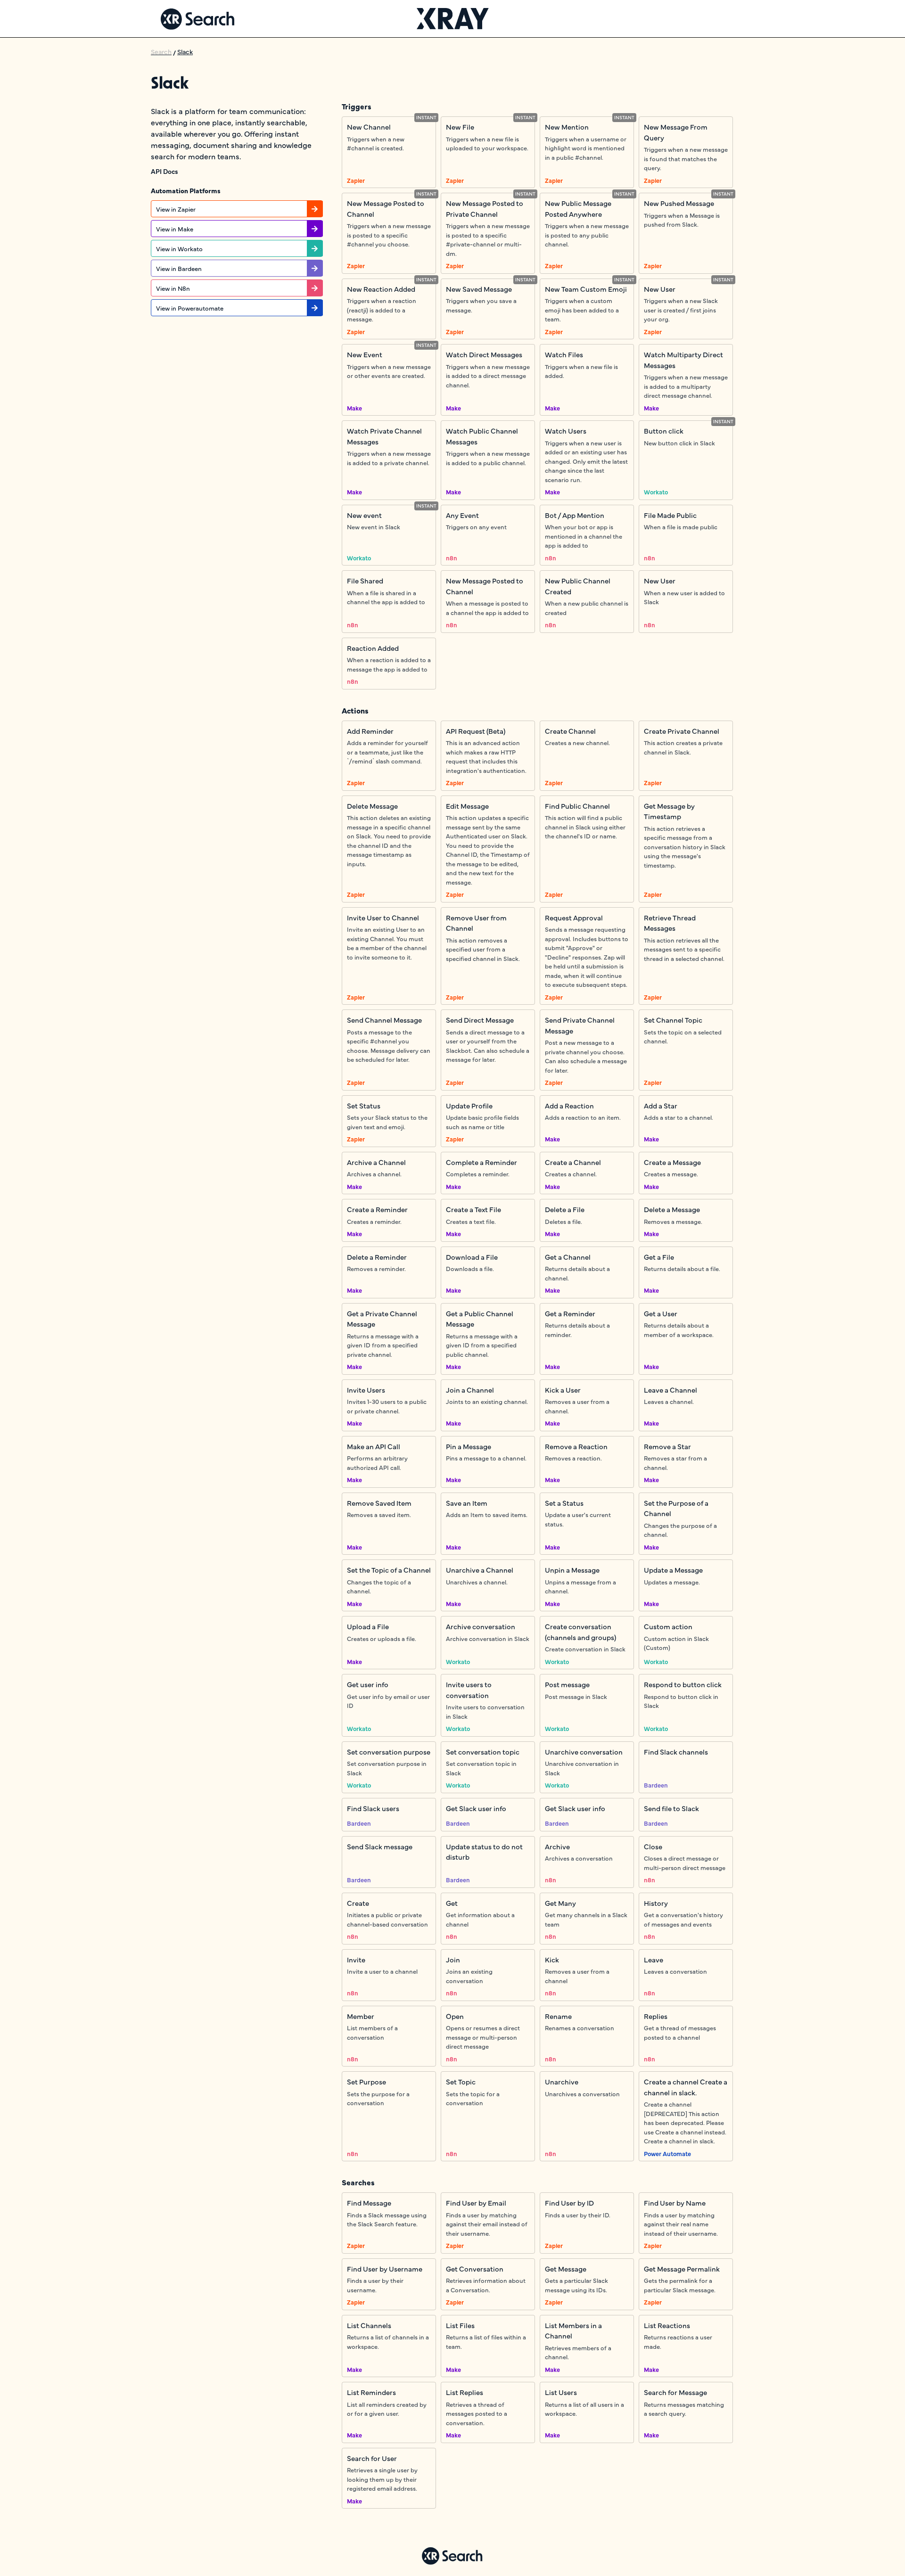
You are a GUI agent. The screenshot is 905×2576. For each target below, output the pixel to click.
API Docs (165, 171)
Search (161, 51)
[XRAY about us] (453, 19)
